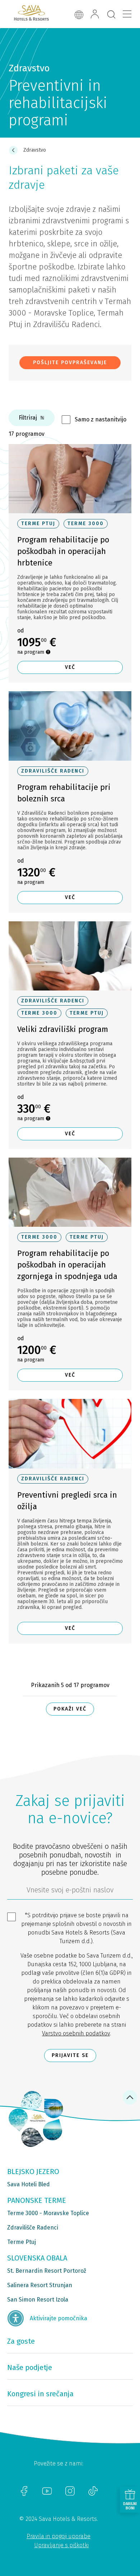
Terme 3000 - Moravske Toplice (48, 2213)
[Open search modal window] (111, 15)
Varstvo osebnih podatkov (76, 2033)
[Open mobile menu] (127, 14)
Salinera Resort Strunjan (40, 2285)
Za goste (21, 2341)
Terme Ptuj (22, 2242)
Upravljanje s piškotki (61, 2545)
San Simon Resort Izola (38, 2300)
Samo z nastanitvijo (101, 419)
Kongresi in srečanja (40, 2394)
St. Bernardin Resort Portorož (47, 2271)
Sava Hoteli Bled (29, 2184)
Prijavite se (70, 2055)
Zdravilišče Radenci (33, 2228)
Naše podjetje (30, 2367)
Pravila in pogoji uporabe (59, 2536)
